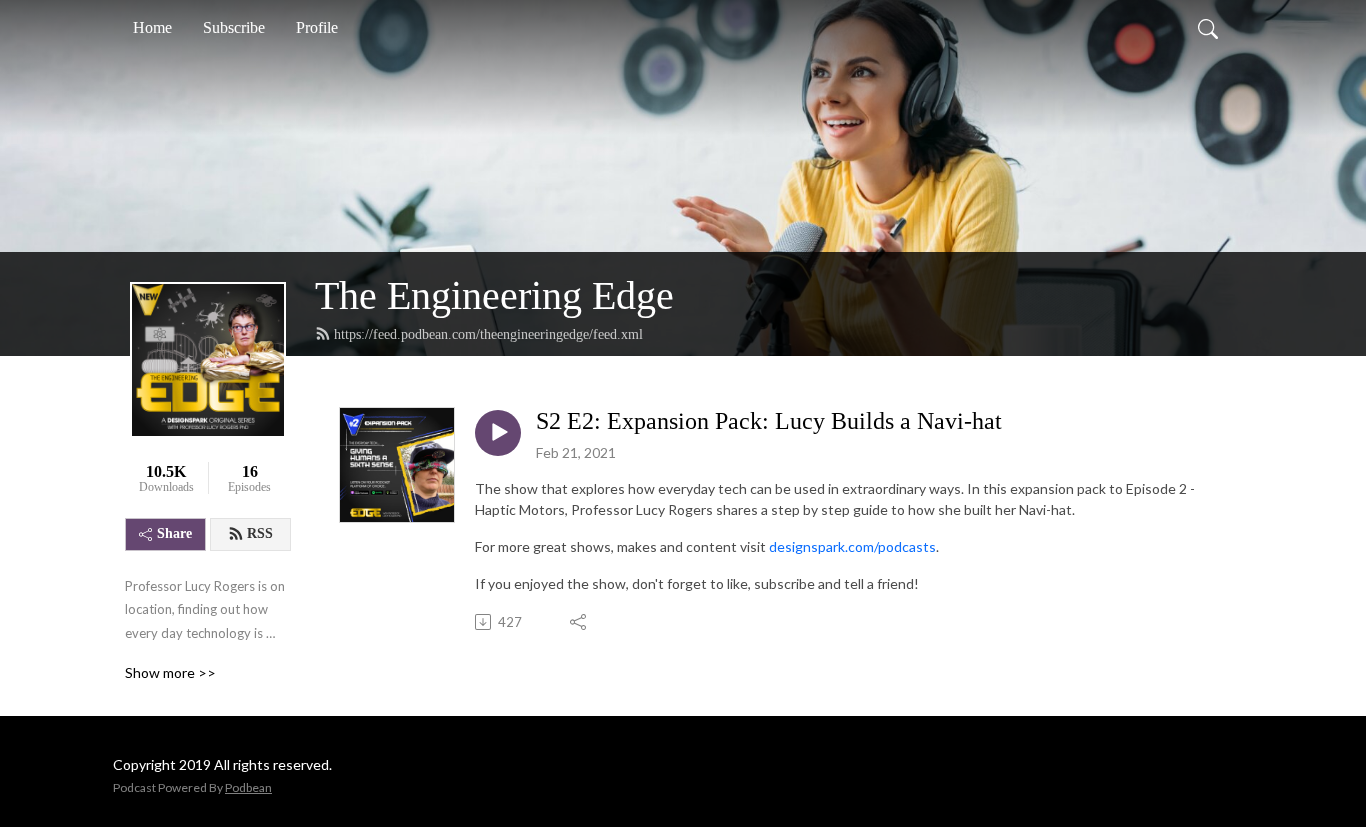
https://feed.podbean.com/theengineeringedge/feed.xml (488, 334)
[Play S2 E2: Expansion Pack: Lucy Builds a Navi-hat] (498, 433)
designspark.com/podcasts (852, 546)
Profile (317, 27)
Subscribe (234, 27)
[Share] (579, 622)
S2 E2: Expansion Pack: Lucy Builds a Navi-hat (769, 421)
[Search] (1208, 28)
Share (174, 533)
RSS (260, 533)
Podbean (248, 787)
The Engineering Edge (494, 295)
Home (152, 27)
